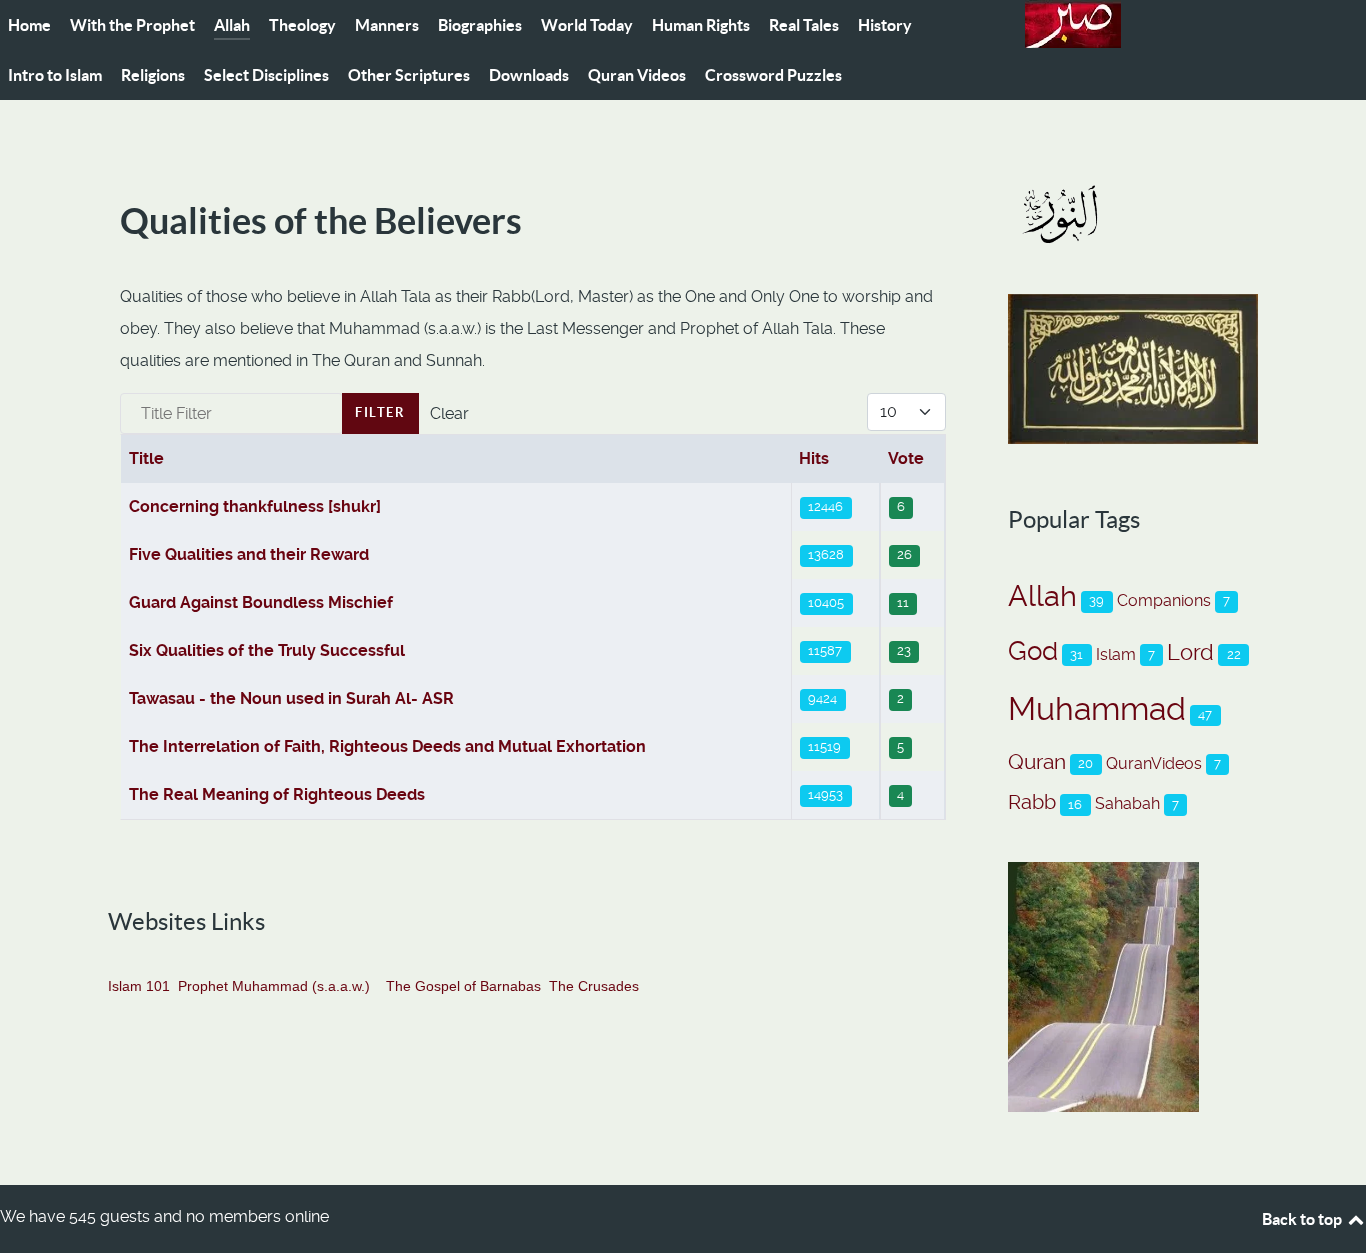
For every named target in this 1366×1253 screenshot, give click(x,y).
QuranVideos (1154, 763)
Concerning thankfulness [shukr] (255, 506)
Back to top (1303, 1219)
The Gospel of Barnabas (463, 986)
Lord (1190, 652)
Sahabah (1127, 803)
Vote (906, 458)
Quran (1037, 761)
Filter (380, 412)
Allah (1042, 596)
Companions (1164, 600)
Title (146, 458)
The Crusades (594, 986)
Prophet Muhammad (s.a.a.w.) (274, 986)
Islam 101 (139, 986)
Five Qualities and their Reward (249, 554)
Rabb (1032, 802)
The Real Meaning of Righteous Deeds (277, 794)
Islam (1116, 654)
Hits (814, 458)
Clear (449, 413)
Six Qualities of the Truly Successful (267, 650)
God (1033, 651)
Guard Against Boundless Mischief (261, 602)
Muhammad (1097, 709)
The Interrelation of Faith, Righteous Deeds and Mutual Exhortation (387, 746)
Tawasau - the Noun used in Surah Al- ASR (291, 698)
